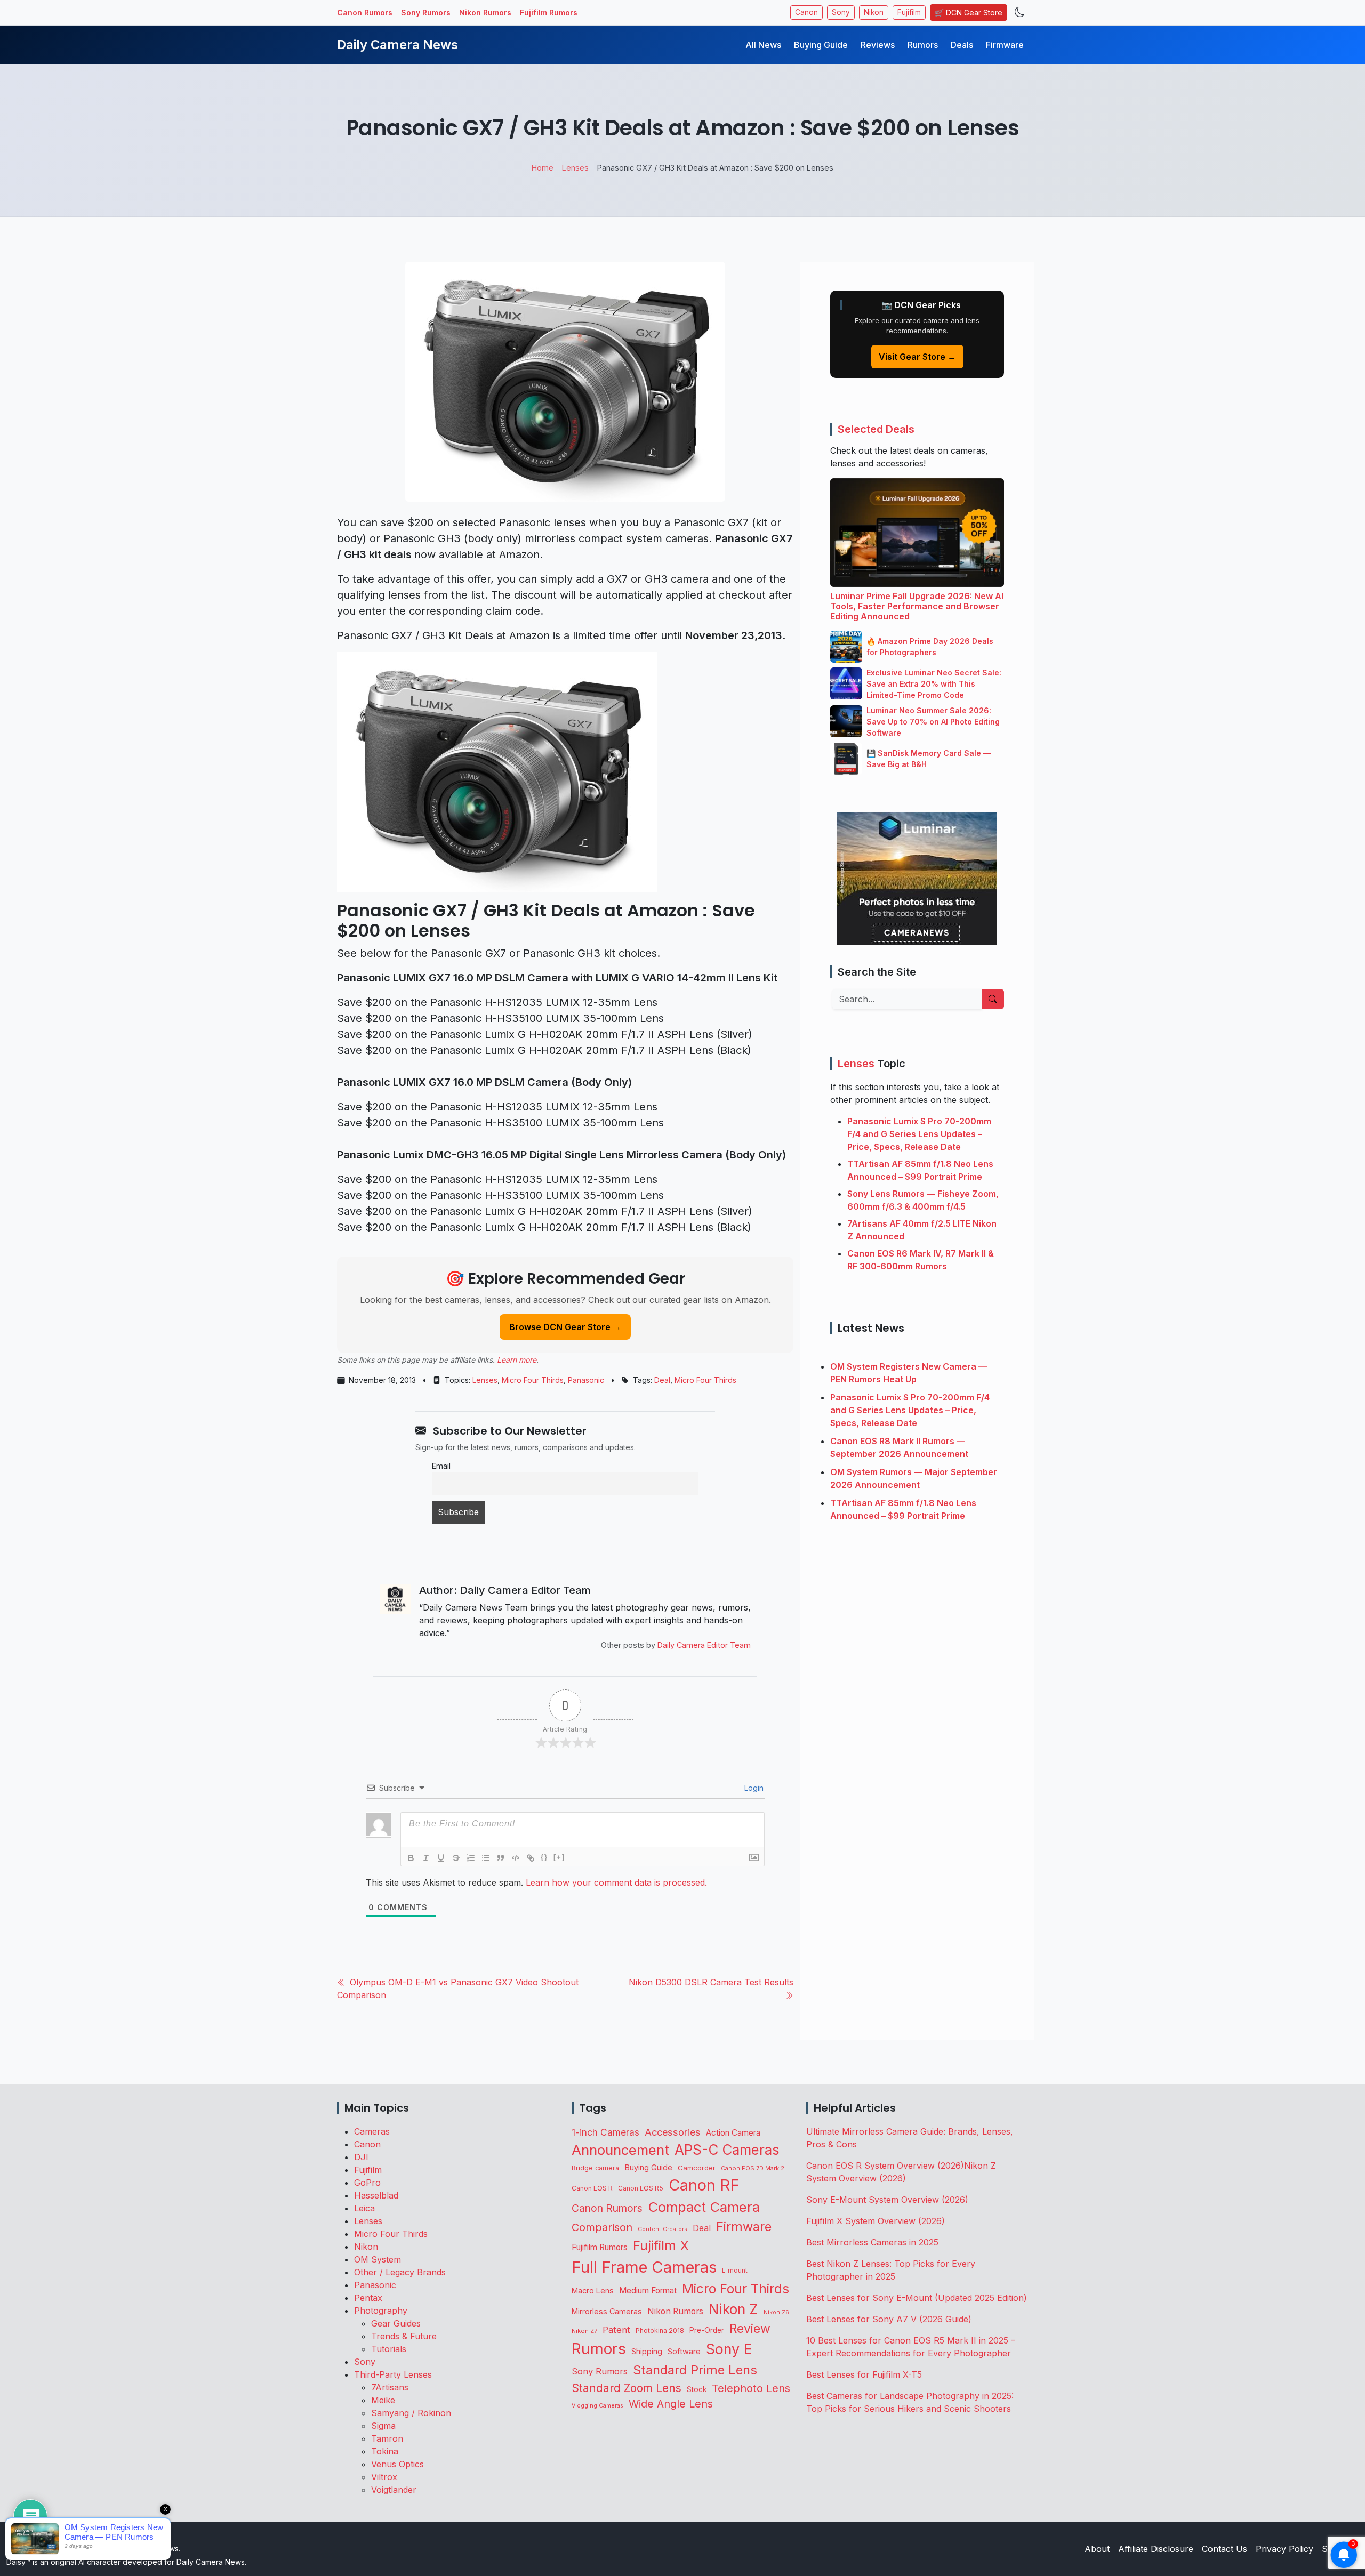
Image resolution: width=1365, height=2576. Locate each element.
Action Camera (733, 2133)
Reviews (878, 45)
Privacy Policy (1284, 2549)
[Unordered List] (486, 1858)
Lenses (485, 1380)
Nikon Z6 (776, 2312)
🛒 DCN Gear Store (969, 13)
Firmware (1005, 45)
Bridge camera (595, 2168)
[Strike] (456, 1858)
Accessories (673, 2132)
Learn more (517, 1360)
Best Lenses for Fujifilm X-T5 (864, 2374)
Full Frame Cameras (644, 2267)
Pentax (368, 2298)
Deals (962, 45)
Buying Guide (821, 45)
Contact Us (1225, 2549)
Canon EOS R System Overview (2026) (885, 2166)
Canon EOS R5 (641, 2188)
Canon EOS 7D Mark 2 (753, 2168)
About (1097, 2549)
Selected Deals (876, 429)
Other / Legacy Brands (400, 2272)
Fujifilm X (661, 2245)
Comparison (602, 2227)
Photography (381, 2311)
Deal (662, 1380)
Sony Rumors (426, 13)
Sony (841, 12)
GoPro (367, 2183)
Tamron (387, 2438)
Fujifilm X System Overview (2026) (876, 2221)
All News (763, 45)
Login (753, 1788)
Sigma (383, 2426)
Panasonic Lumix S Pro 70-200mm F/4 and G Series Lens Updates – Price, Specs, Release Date (919, 1134)
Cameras (372, 2131)
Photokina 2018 (660, 2331)
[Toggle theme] (1020, 13)
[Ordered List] (471, 1858)
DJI (361, 2157)
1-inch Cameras (605, 2132)
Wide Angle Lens (671, 2404)
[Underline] (441, 1858)
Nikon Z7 (584, 2331)
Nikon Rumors (485, 13)
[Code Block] (516, 1858)
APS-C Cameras (727, 2150)
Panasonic (586, 1380)
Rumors (923, 45)
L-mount (735, 2271)
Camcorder (697, 2168)
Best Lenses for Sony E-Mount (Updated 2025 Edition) (917, 2298)
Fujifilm (909, 12)
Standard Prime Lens (695, 2370)
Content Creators (663, 2229)
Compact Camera (704, 2207)
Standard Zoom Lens (627, 2388)
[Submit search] (993, 999)
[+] (559, 1857)
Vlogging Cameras (597, 2406)
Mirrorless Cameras (607, 2311)
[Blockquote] (501, 1858)
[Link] (531, 1858)
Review (750, 2329)
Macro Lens (593, 2291)
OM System (378, 2259)
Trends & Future (404, 2336)
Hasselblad (376, 2195)
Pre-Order (707, 2330)
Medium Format (648, 2291)
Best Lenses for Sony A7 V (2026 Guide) (889, 2319)
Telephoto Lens (751, 2388)
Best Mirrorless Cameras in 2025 (874, 2242)
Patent (616, 2330)
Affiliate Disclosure (1156, 2549)
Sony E (729, 2349)
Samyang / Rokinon (411, 2413)
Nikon (874, 12)
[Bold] (411, 1858)
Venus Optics (398, 2464)
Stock (697, 2389)
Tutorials (389, 2349)
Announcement (620, 2150)
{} (544, 1857)
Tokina (385, 2451)
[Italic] (426, 1858)
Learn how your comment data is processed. (616, 1882)
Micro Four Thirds (533, 1380)
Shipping (647, 2351)
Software (684, 2352)
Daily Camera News (398, 45)
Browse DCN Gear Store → (565, 1327)
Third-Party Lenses (393, 2374)
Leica (364, 2208)
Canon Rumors (365, 13)
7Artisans (390, 2387)
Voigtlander (394, 2490)
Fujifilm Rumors (549, 13)
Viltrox (384, 2477)
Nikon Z (733, 2309)
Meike (383, 2400)
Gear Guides (396, 2323)
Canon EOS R (592, 2188)
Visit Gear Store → (917, 357)
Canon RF (704, 2185)
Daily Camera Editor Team (704, 1645)
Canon (806, 12)
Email (441, 1466)
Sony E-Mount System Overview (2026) (887, 2200)
